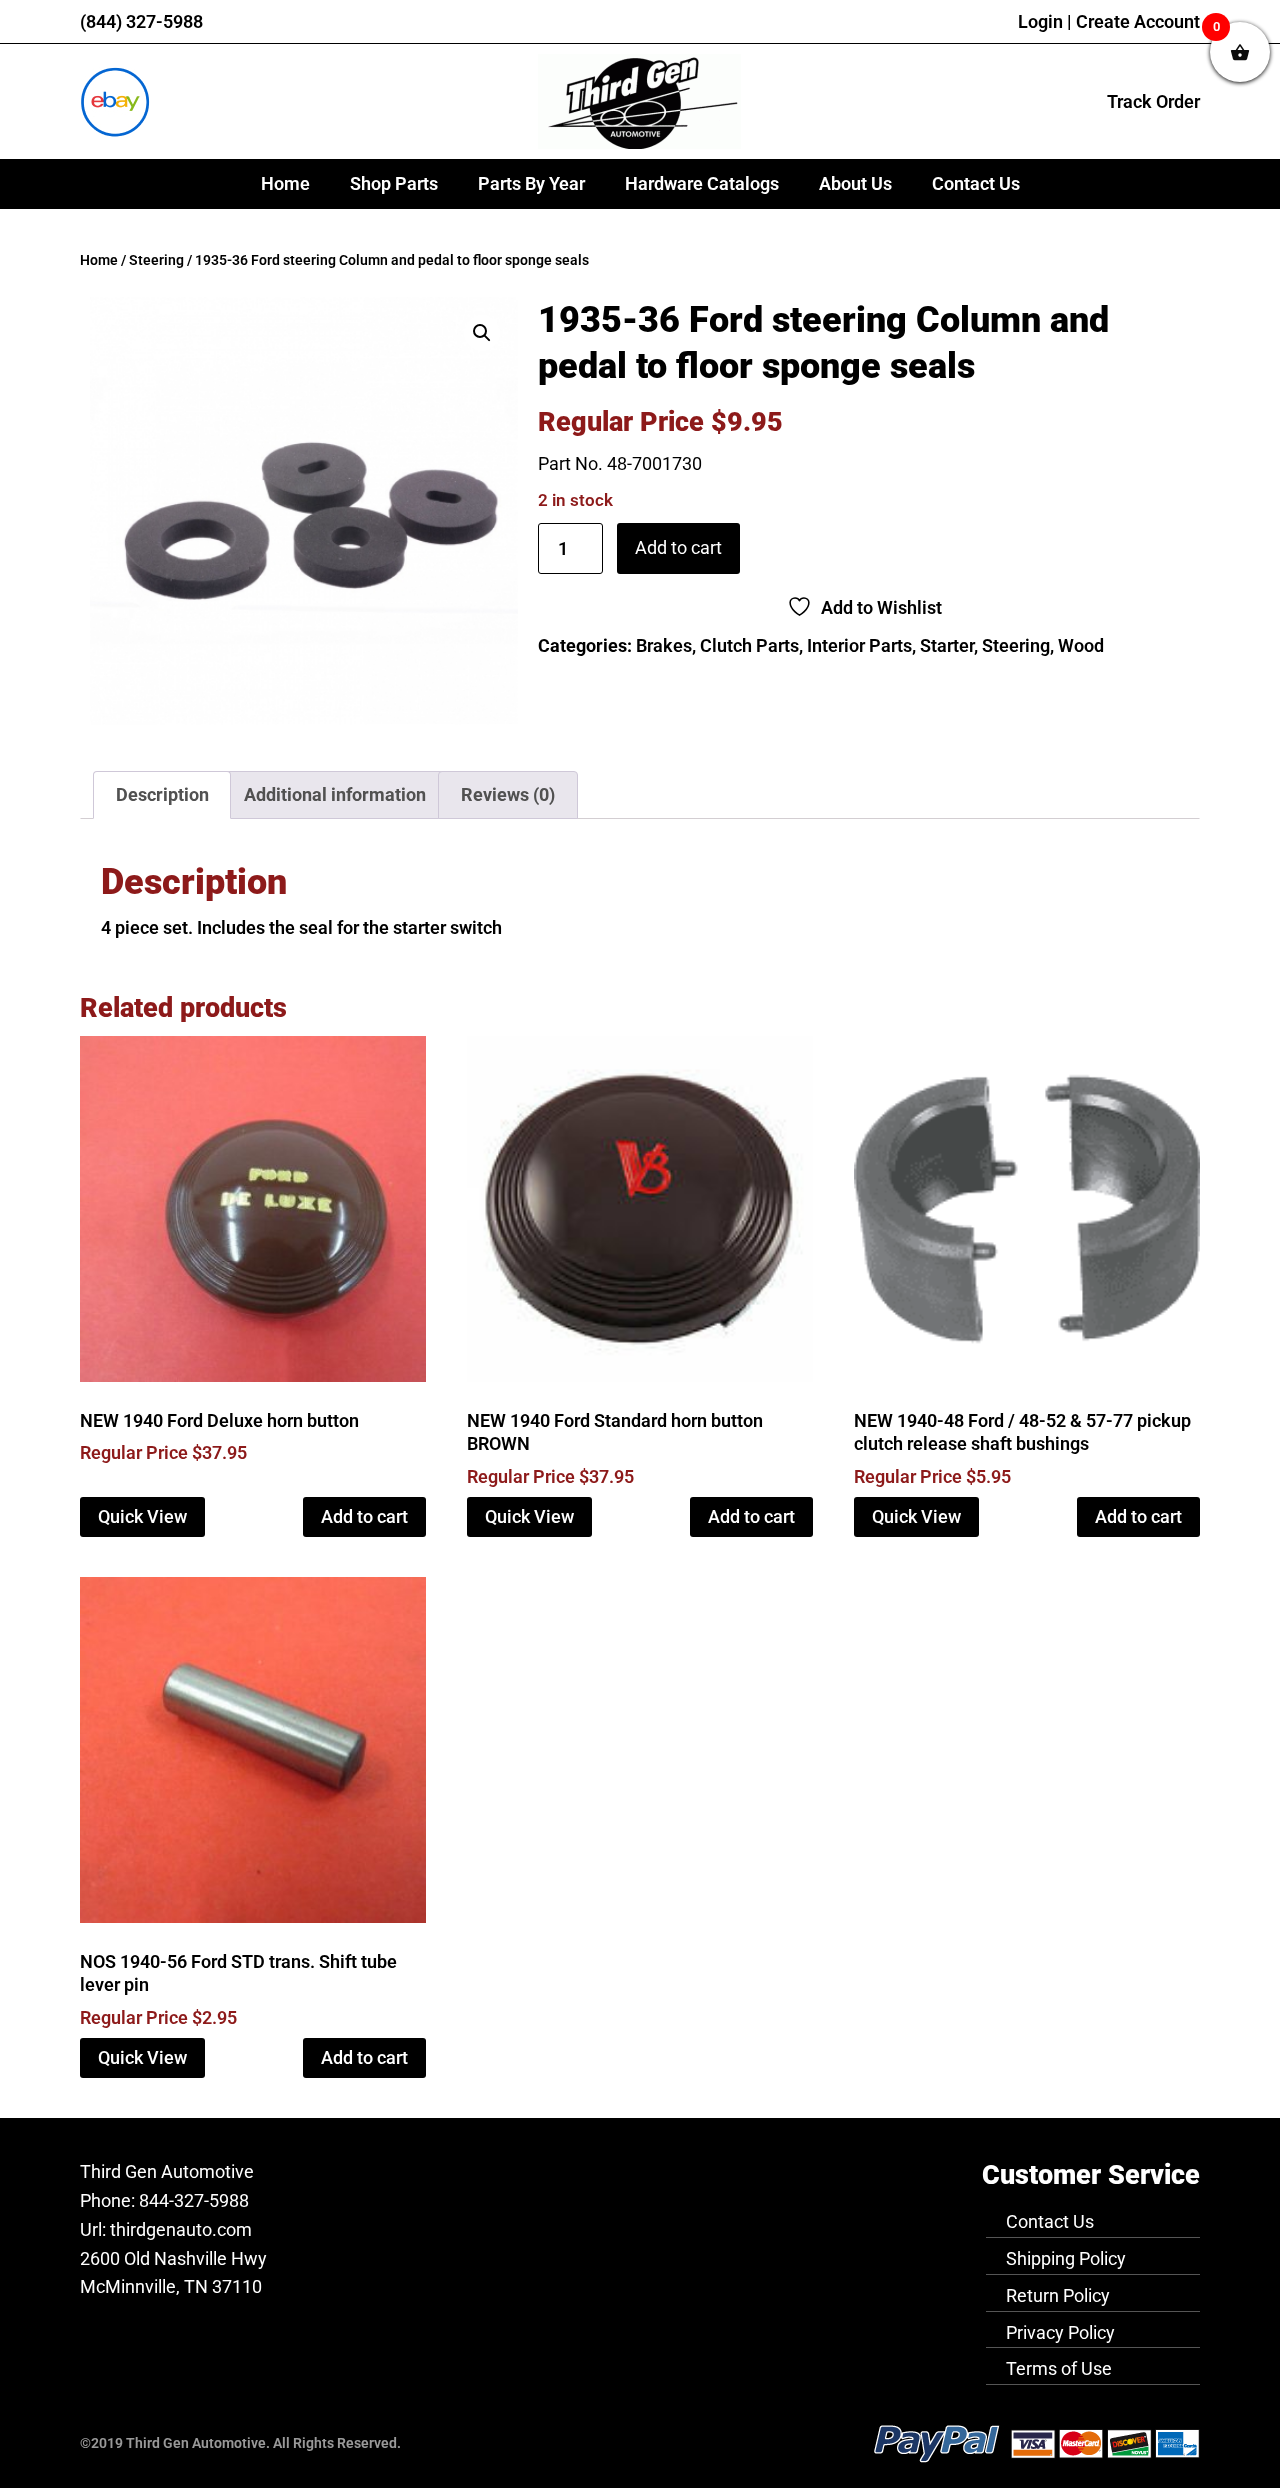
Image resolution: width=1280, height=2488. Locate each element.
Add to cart (678, 547)
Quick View (142, 1516)
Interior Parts (859, 645)
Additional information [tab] (335, 794)
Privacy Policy (1060, 2332)
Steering (156, 260)
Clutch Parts (749, 645)
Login (1040, 21)
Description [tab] (162, 794)
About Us (855, 183)
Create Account (1138, 21)
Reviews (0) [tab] (508, 794)
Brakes (664, 645)
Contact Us (976, 183)
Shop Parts (394, 183)
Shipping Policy (1066, 2258)
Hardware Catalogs (702, 183)
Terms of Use (1059, 2368)
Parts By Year (531, 183)
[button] (482, 333)
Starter (947, 645)
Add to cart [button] (364, 1516)
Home (285, 183)
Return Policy (1058, 2295)
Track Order (1153, 101)
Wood (1081, 645)
